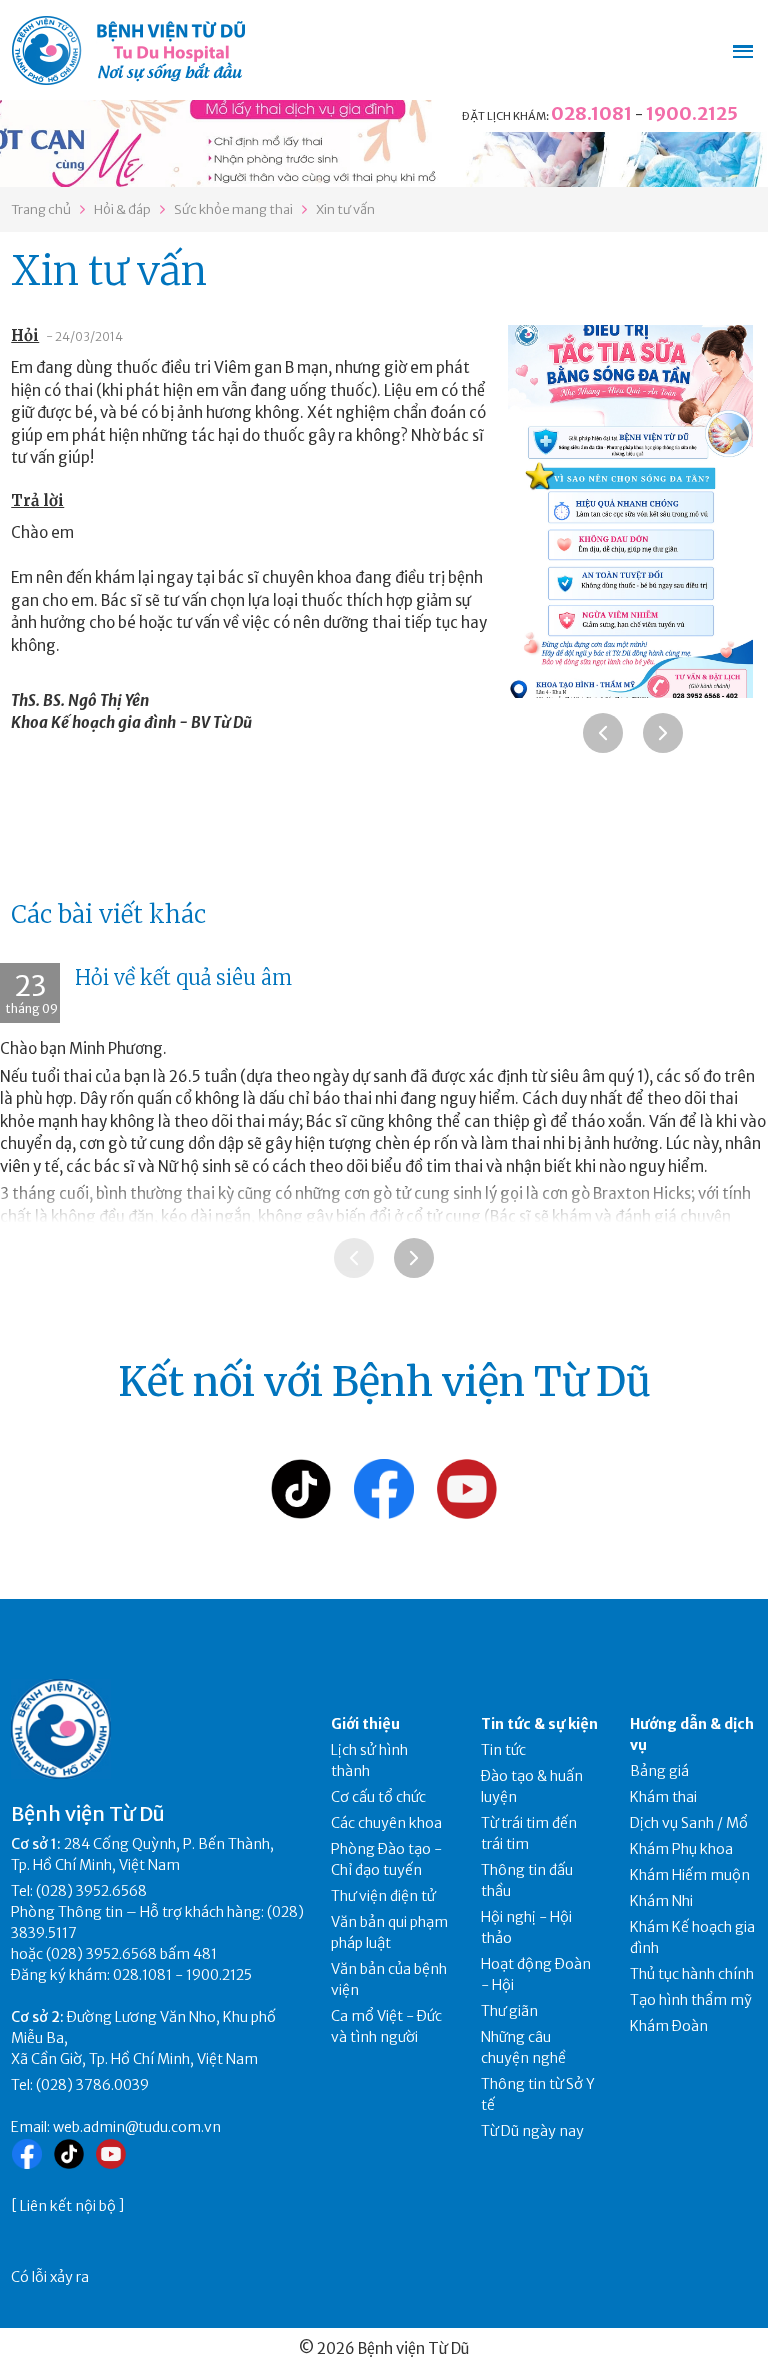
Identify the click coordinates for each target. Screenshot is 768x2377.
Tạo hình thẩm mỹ (691, 2000)
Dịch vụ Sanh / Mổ (689, 1823)
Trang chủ (41, 209)
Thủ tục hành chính (692, 1974)
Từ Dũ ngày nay (532, 2131)
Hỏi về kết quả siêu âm (183, 977)
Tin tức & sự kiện (539, 1724)
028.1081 (591, 113)
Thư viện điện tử (383, 1896)
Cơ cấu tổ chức (378, 1797)
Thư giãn (509, 2011)
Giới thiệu (365, 1724)
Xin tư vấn (345, 209)
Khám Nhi (661, 1901)
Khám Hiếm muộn (690, 1875)
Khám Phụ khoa (681, 1849)
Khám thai (663, 1797)
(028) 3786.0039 (92, 2085)
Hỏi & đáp (122, 209)
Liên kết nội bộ (68, 2206)
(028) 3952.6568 (91, 1891)
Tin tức (503, 1750)
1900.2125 (692, 113)
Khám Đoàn (669, 2026)
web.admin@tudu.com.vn (137, 2127)
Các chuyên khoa (386, 1823)
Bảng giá (659, 1771)
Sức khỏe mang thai (233, 209)
